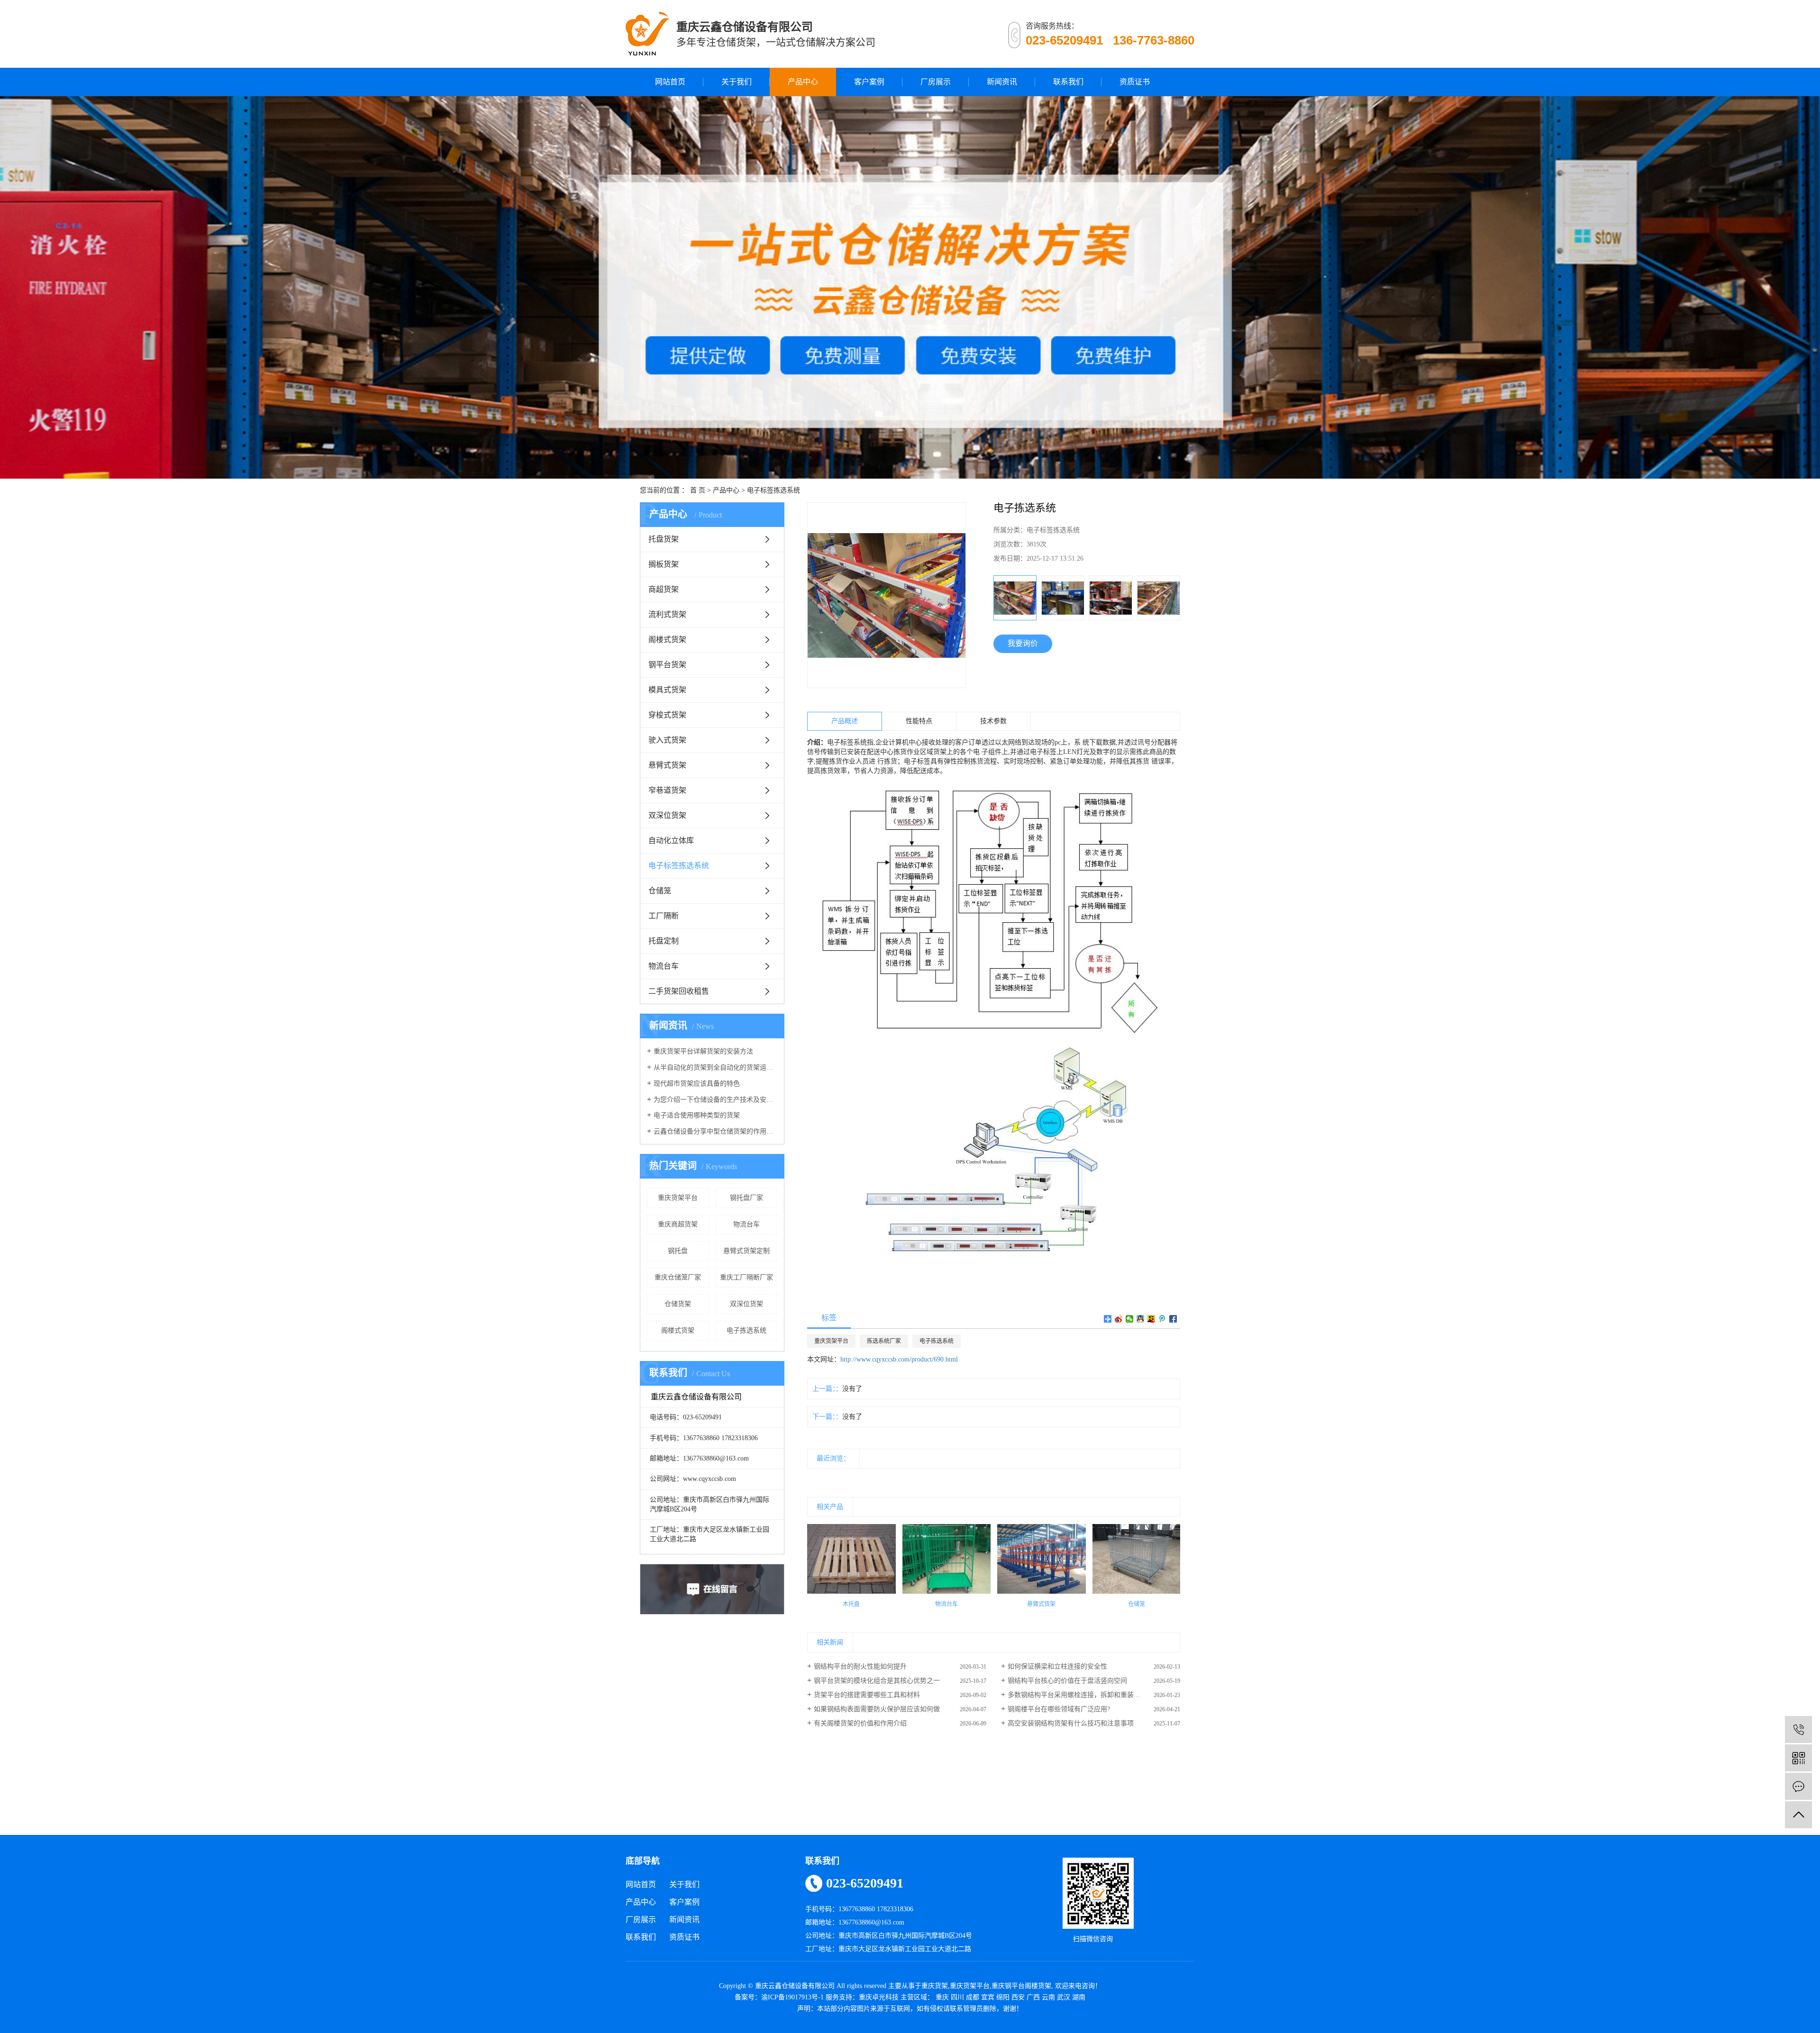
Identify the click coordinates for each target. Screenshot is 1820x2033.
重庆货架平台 (678, 1198)
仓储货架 (678, 1304)
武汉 (1064, 1997)
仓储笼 (660, 891)
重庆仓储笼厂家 (678, 1277)
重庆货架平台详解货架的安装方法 (703, 1051)
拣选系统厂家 (884, 1341)
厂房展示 (936, 82)
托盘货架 (664, 539)
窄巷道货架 (667, 790)
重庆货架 (935, 1986)
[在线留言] (1798, 1786)
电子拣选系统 (746, 1330)
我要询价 (1023, 643)
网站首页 (670, 82)
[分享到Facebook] (1173, 1319)
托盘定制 (664, 941)
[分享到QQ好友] (1141, 1319)
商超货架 (664, 589)
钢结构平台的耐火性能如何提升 (860, 1666)
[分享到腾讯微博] (1162, 1319)
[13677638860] (1798, 1729)
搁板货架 (664, 564)
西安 (1018, 1997)
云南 (1048, 1997)
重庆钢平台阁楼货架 (1021, 1986)
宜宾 (988, 1997)
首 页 (698, 490)
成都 (973, 1997)
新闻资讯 (1002, 82)
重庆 (942, 1997)
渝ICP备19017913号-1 (792, 1997)
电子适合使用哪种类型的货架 (697, 1115)
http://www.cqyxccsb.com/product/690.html (899, 1359)
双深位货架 (667, 815)
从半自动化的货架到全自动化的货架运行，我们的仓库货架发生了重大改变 (715, 1067)
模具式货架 (667, 690)
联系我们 (1068, 82)
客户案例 (869, 82)
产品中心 (803, 82)
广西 (1033, 1997)
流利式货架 (667, 614)
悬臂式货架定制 (746, 1251)
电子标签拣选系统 (773, 490)
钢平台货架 (667, 665)
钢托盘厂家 (746, 1198)
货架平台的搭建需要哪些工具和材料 (867, 1695)
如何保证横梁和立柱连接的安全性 (1057, 1666)
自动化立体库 (671, 840)
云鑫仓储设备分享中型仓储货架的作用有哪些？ (715, 1131)
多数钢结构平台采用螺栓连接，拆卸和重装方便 (1077, 1695)
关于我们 (737, 82)
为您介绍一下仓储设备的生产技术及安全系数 (715, 1100)
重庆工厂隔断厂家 (746, 1277)
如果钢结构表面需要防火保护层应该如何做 (877, 1709)
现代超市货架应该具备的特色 (697, 1084)
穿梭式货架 (667, 715)
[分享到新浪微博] (1119, 1319)
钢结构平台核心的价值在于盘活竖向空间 (1067, 1681)
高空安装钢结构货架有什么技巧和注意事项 (1071, 1723)
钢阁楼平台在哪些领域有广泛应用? (1059, 1709)
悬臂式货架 (667, 765)
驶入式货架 (667, 740)
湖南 (1079, 1997)
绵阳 (1003, 1997)
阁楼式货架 (667, 640)
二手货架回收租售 (679, 991)
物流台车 (664, 966)
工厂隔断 (664, 916)
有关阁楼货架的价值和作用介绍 (860, 1723)
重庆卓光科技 (879, 1997)
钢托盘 (678, 1251)
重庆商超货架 (678, 1224)
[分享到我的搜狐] (1151, 1319)
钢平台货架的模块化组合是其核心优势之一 (877, 1681)
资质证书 (1135, 82)
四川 (957, 1997)
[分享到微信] (1130, 1319)
